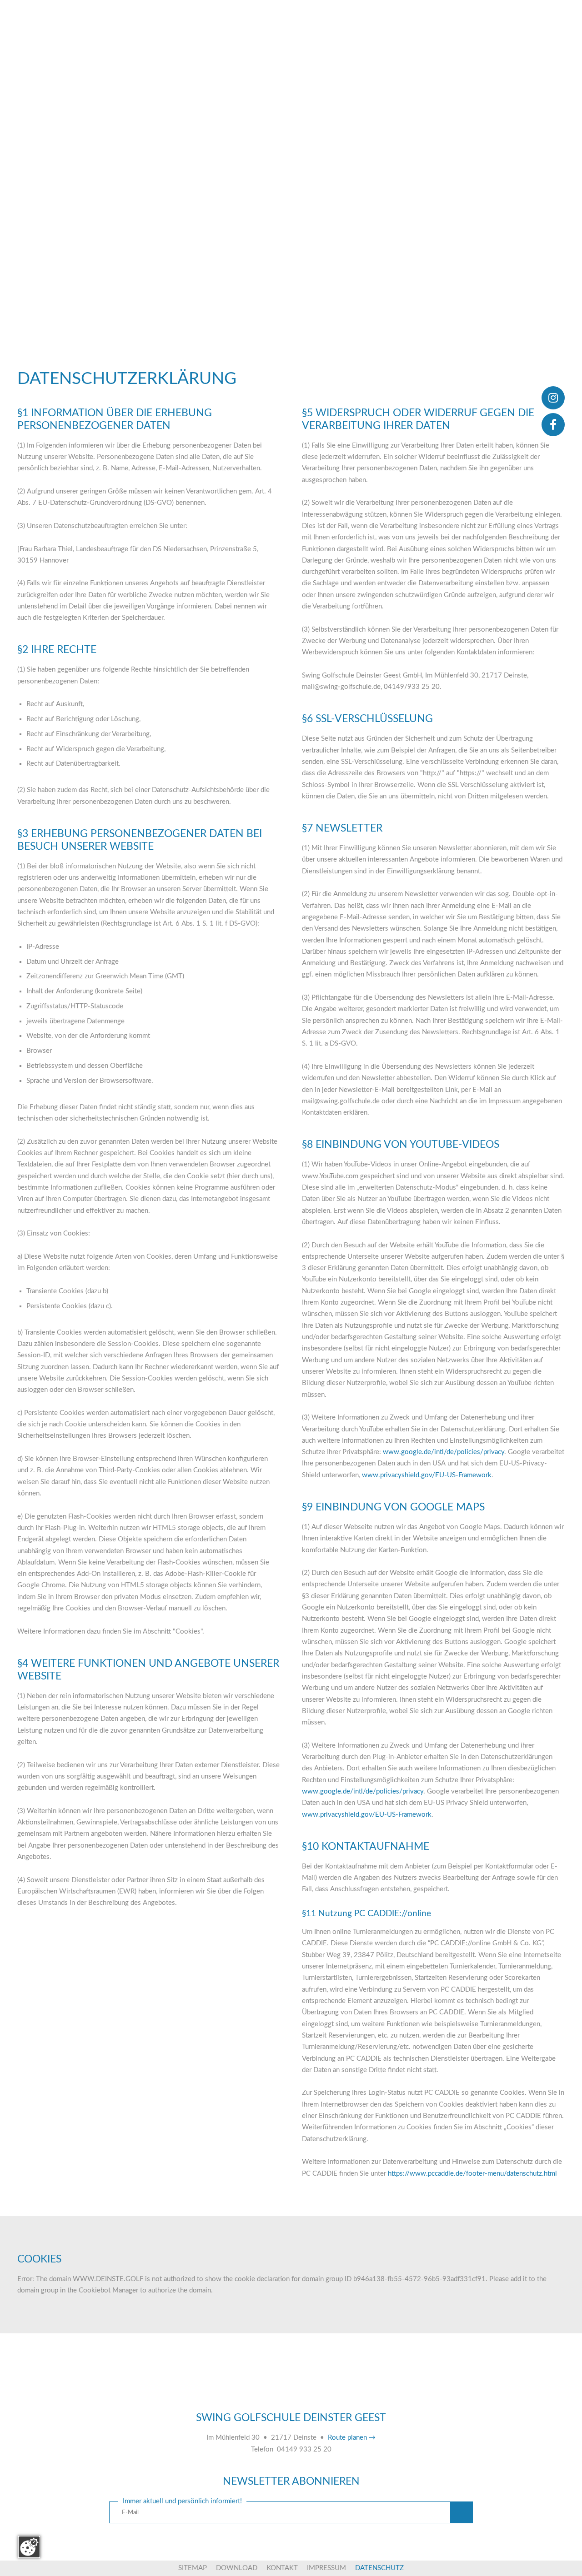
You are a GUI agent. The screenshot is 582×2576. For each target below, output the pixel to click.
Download (237, 2568)
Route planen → (352, 2438)
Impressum (326, 2568)
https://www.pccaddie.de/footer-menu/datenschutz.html (472, 2174)
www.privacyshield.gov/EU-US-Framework (427, 1475)
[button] (462, 2513)
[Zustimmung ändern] (29, 2547)
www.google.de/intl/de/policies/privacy (444, 1452)
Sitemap (193, 2568)
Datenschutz (379, 2568)
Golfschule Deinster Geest (291, 2392)
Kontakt (282, 2568)
